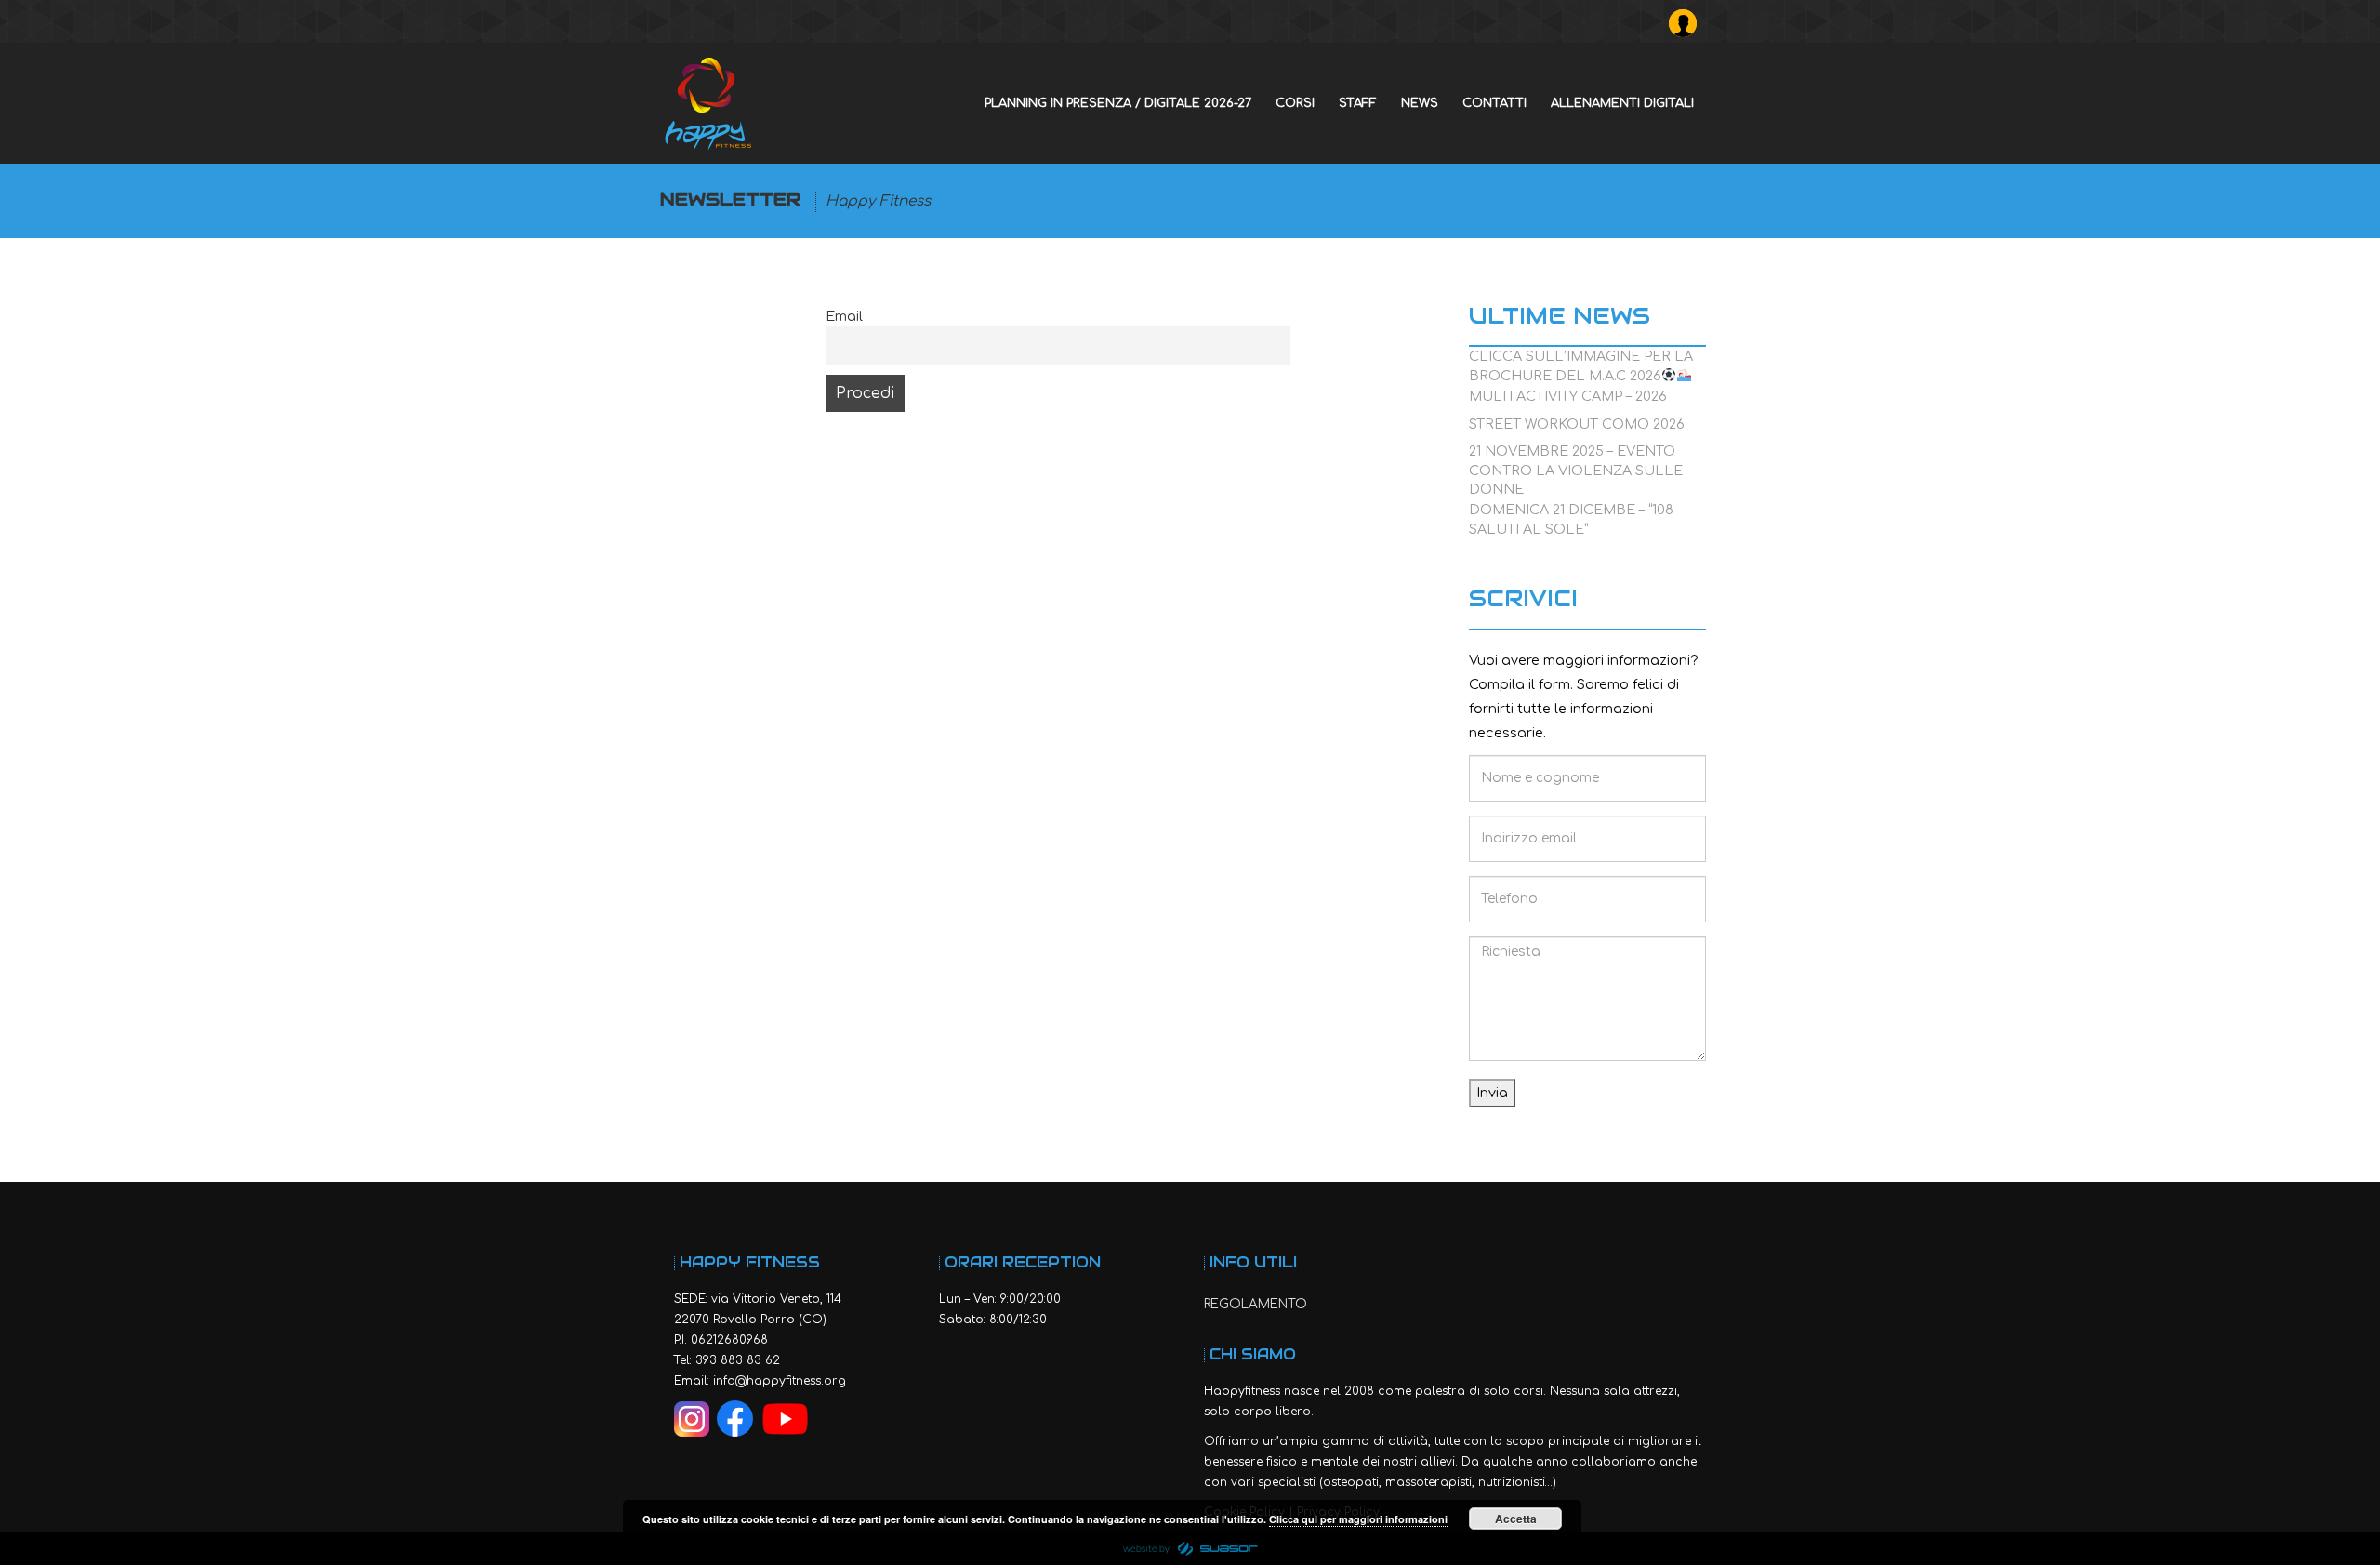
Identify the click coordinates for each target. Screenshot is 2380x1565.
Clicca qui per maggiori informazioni (1358, 1519)
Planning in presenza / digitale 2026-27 (1118, 103)
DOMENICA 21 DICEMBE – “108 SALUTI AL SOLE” (1571, 515)
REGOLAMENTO (1256, 1304)
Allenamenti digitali (1622, 103)
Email (844, 316)
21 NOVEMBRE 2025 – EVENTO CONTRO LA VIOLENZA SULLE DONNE (1576, 456)
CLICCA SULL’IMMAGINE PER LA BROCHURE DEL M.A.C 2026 (1581, 361)
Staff (1358, 103)
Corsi (1295, 103)
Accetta (1516, 1519)
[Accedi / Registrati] (1687, 19)
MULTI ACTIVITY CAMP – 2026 (1568, 396)
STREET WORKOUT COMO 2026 (1577, 424)
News (1420, 103)
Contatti (1494, 103)
